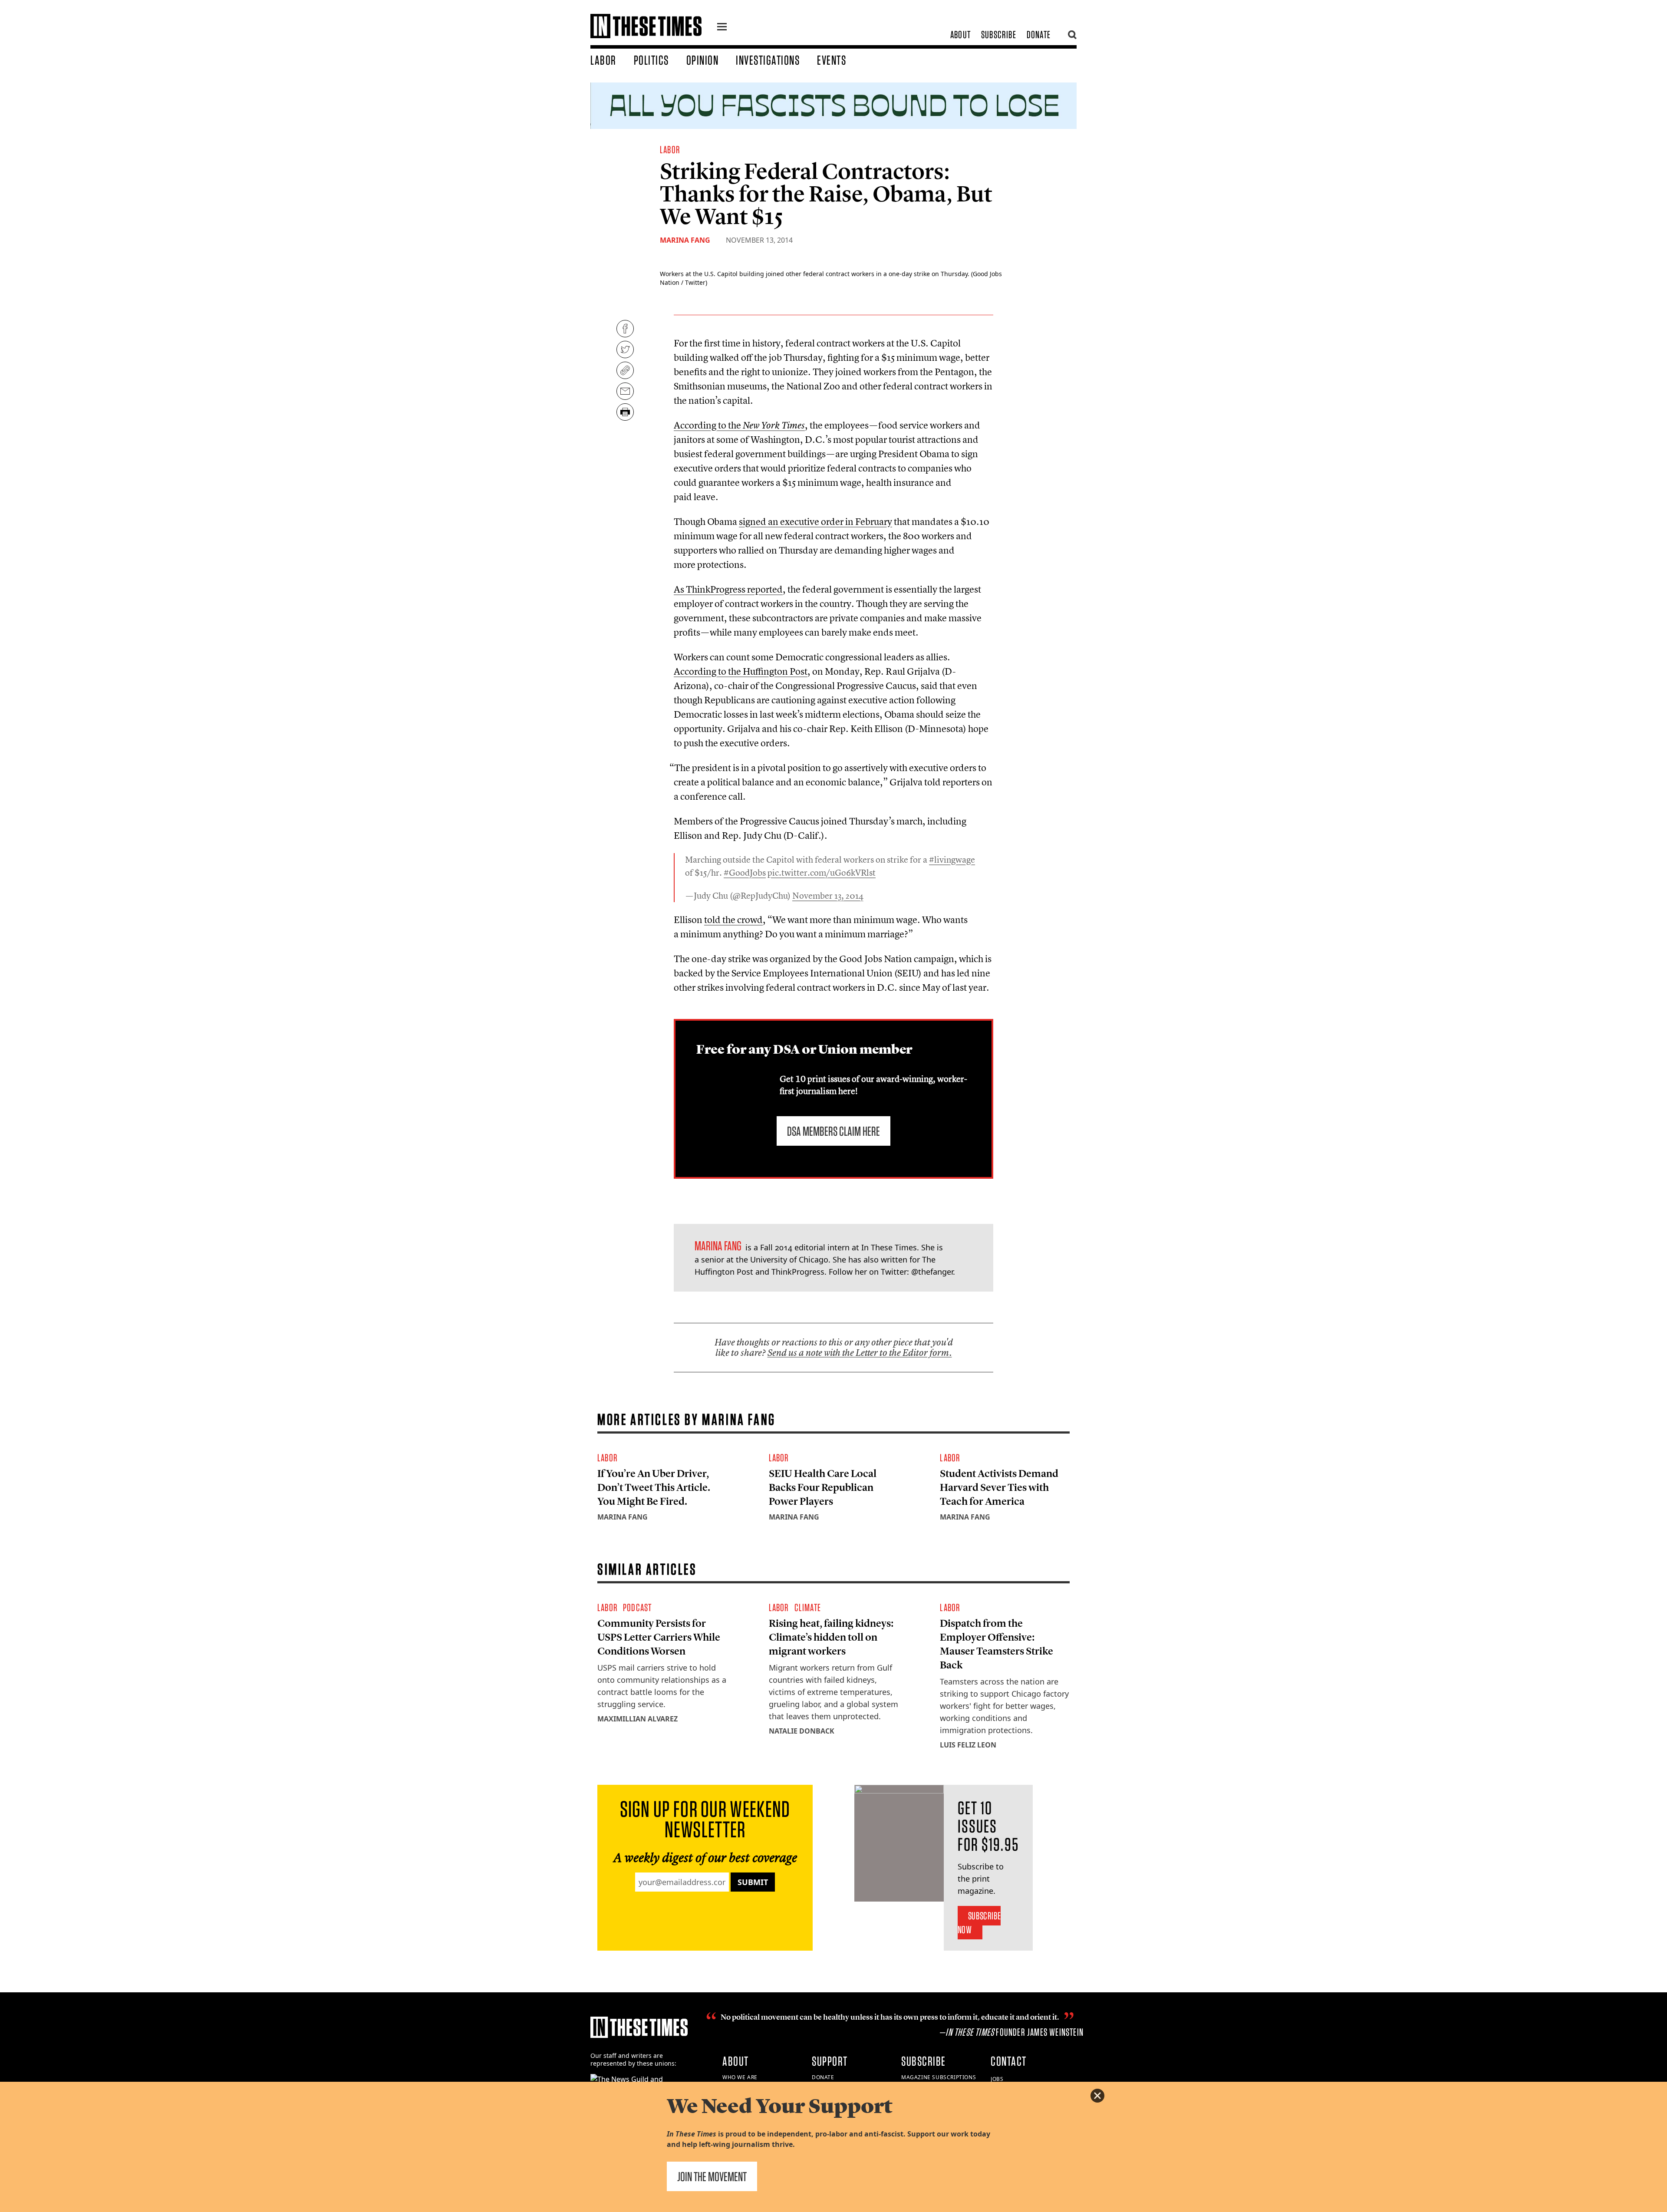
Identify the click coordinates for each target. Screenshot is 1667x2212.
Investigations (768, 60)
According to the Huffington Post (741, 671)
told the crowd (733, 920)
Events (832, 60)
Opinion (703, 60)
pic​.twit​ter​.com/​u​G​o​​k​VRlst (822, 872)
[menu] (722, 28)
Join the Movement (712, 2176)
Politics (651, 60)
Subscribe (999, 35)
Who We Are (740, 2077)
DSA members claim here (833, 1131)
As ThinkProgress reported (728, 589)
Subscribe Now (979, 1923)
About (960, 35)
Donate (1039, 35)
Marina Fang (685, 240)
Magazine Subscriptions (939, 2077)
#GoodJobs (745, 872)
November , (828, 895)
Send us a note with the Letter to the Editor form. (860, 1353)
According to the (739, 425)
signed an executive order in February (815, 521)
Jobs (997, 2079)
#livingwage (952, 859)
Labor (603, 60)
